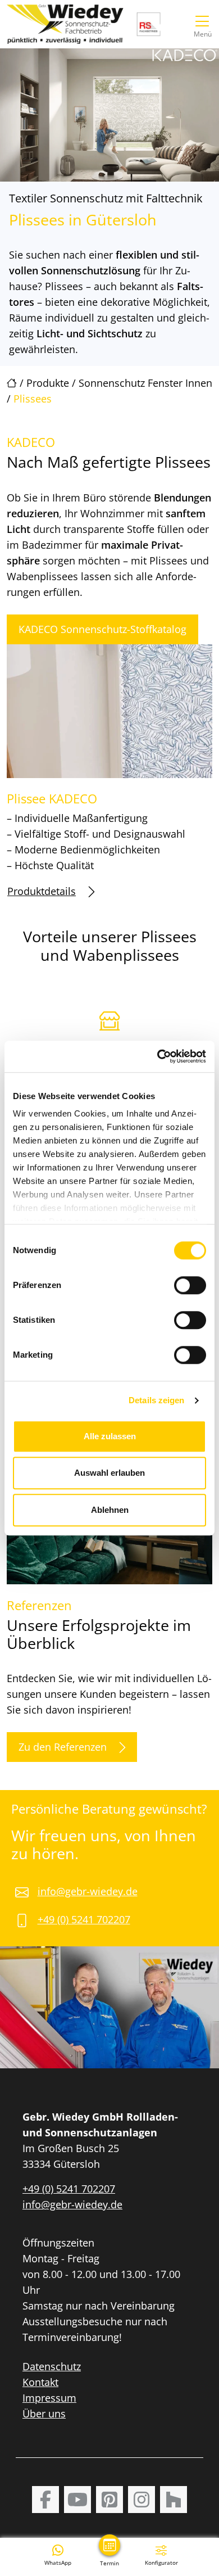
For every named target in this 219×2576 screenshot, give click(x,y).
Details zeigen (156, 1400)
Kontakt (40, 2382)
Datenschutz (52, 2366)
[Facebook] (45, 2500)
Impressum (49, 2398)
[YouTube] (77, 2500)
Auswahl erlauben (109, 1473)
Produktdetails (42, 891)
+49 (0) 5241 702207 (84, 1919)
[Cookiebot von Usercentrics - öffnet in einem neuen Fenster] (158, 1056)
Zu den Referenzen (63, 1747)
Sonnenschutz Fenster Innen (145, 383)
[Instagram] (142, 2500)
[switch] (190, 1285)
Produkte (48, 383)
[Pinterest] (109, 2500)
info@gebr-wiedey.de (88, 1891)
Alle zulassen (110, 1436)
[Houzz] (174, 2500)
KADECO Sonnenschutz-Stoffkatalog (102, 629)
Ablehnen (110, 1510)
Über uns (44, 2414)
